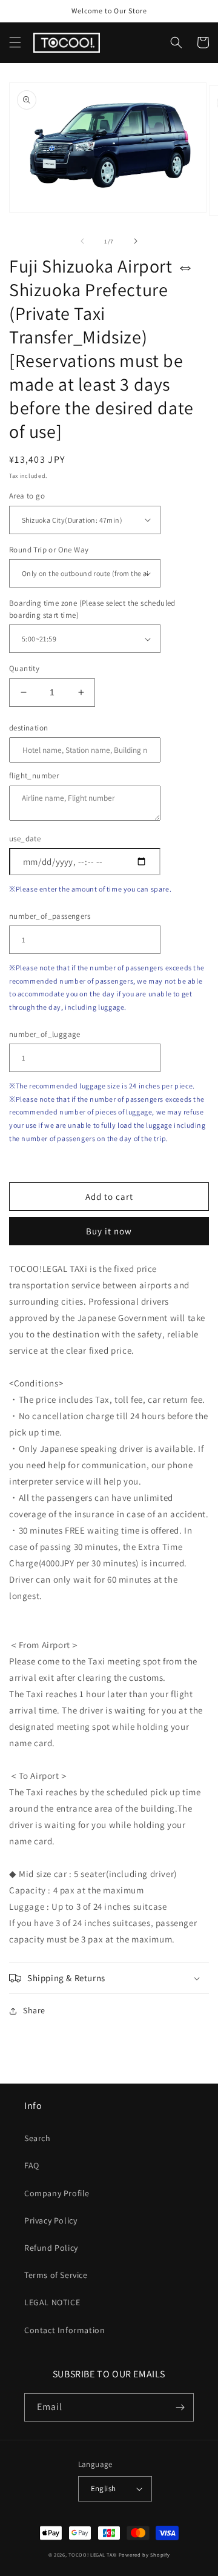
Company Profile (57, 2193)
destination (28, 728)
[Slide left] (82, 241)
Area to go (27, 496)
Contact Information (64, 2330)
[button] (15, 42)
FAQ (32, 2165)
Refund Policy (51, 2248)
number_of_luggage (45, 1034)
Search (38, 2138)
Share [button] (34, 2010)
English (104, 2488)
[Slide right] (136, 241)
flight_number (34, 776)
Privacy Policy (51, 2220)
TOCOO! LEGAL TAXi (93, 2554)
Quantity (24, 668)
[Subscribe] (180, 2407)
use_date (25, 839)
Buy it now (109, 1231)
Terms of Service (56, 2275)
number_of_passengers (50, 916)
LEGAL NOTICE (52, 2302)
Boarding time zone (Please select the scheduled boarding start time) (92, 609)
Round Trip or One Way (49, 550)
